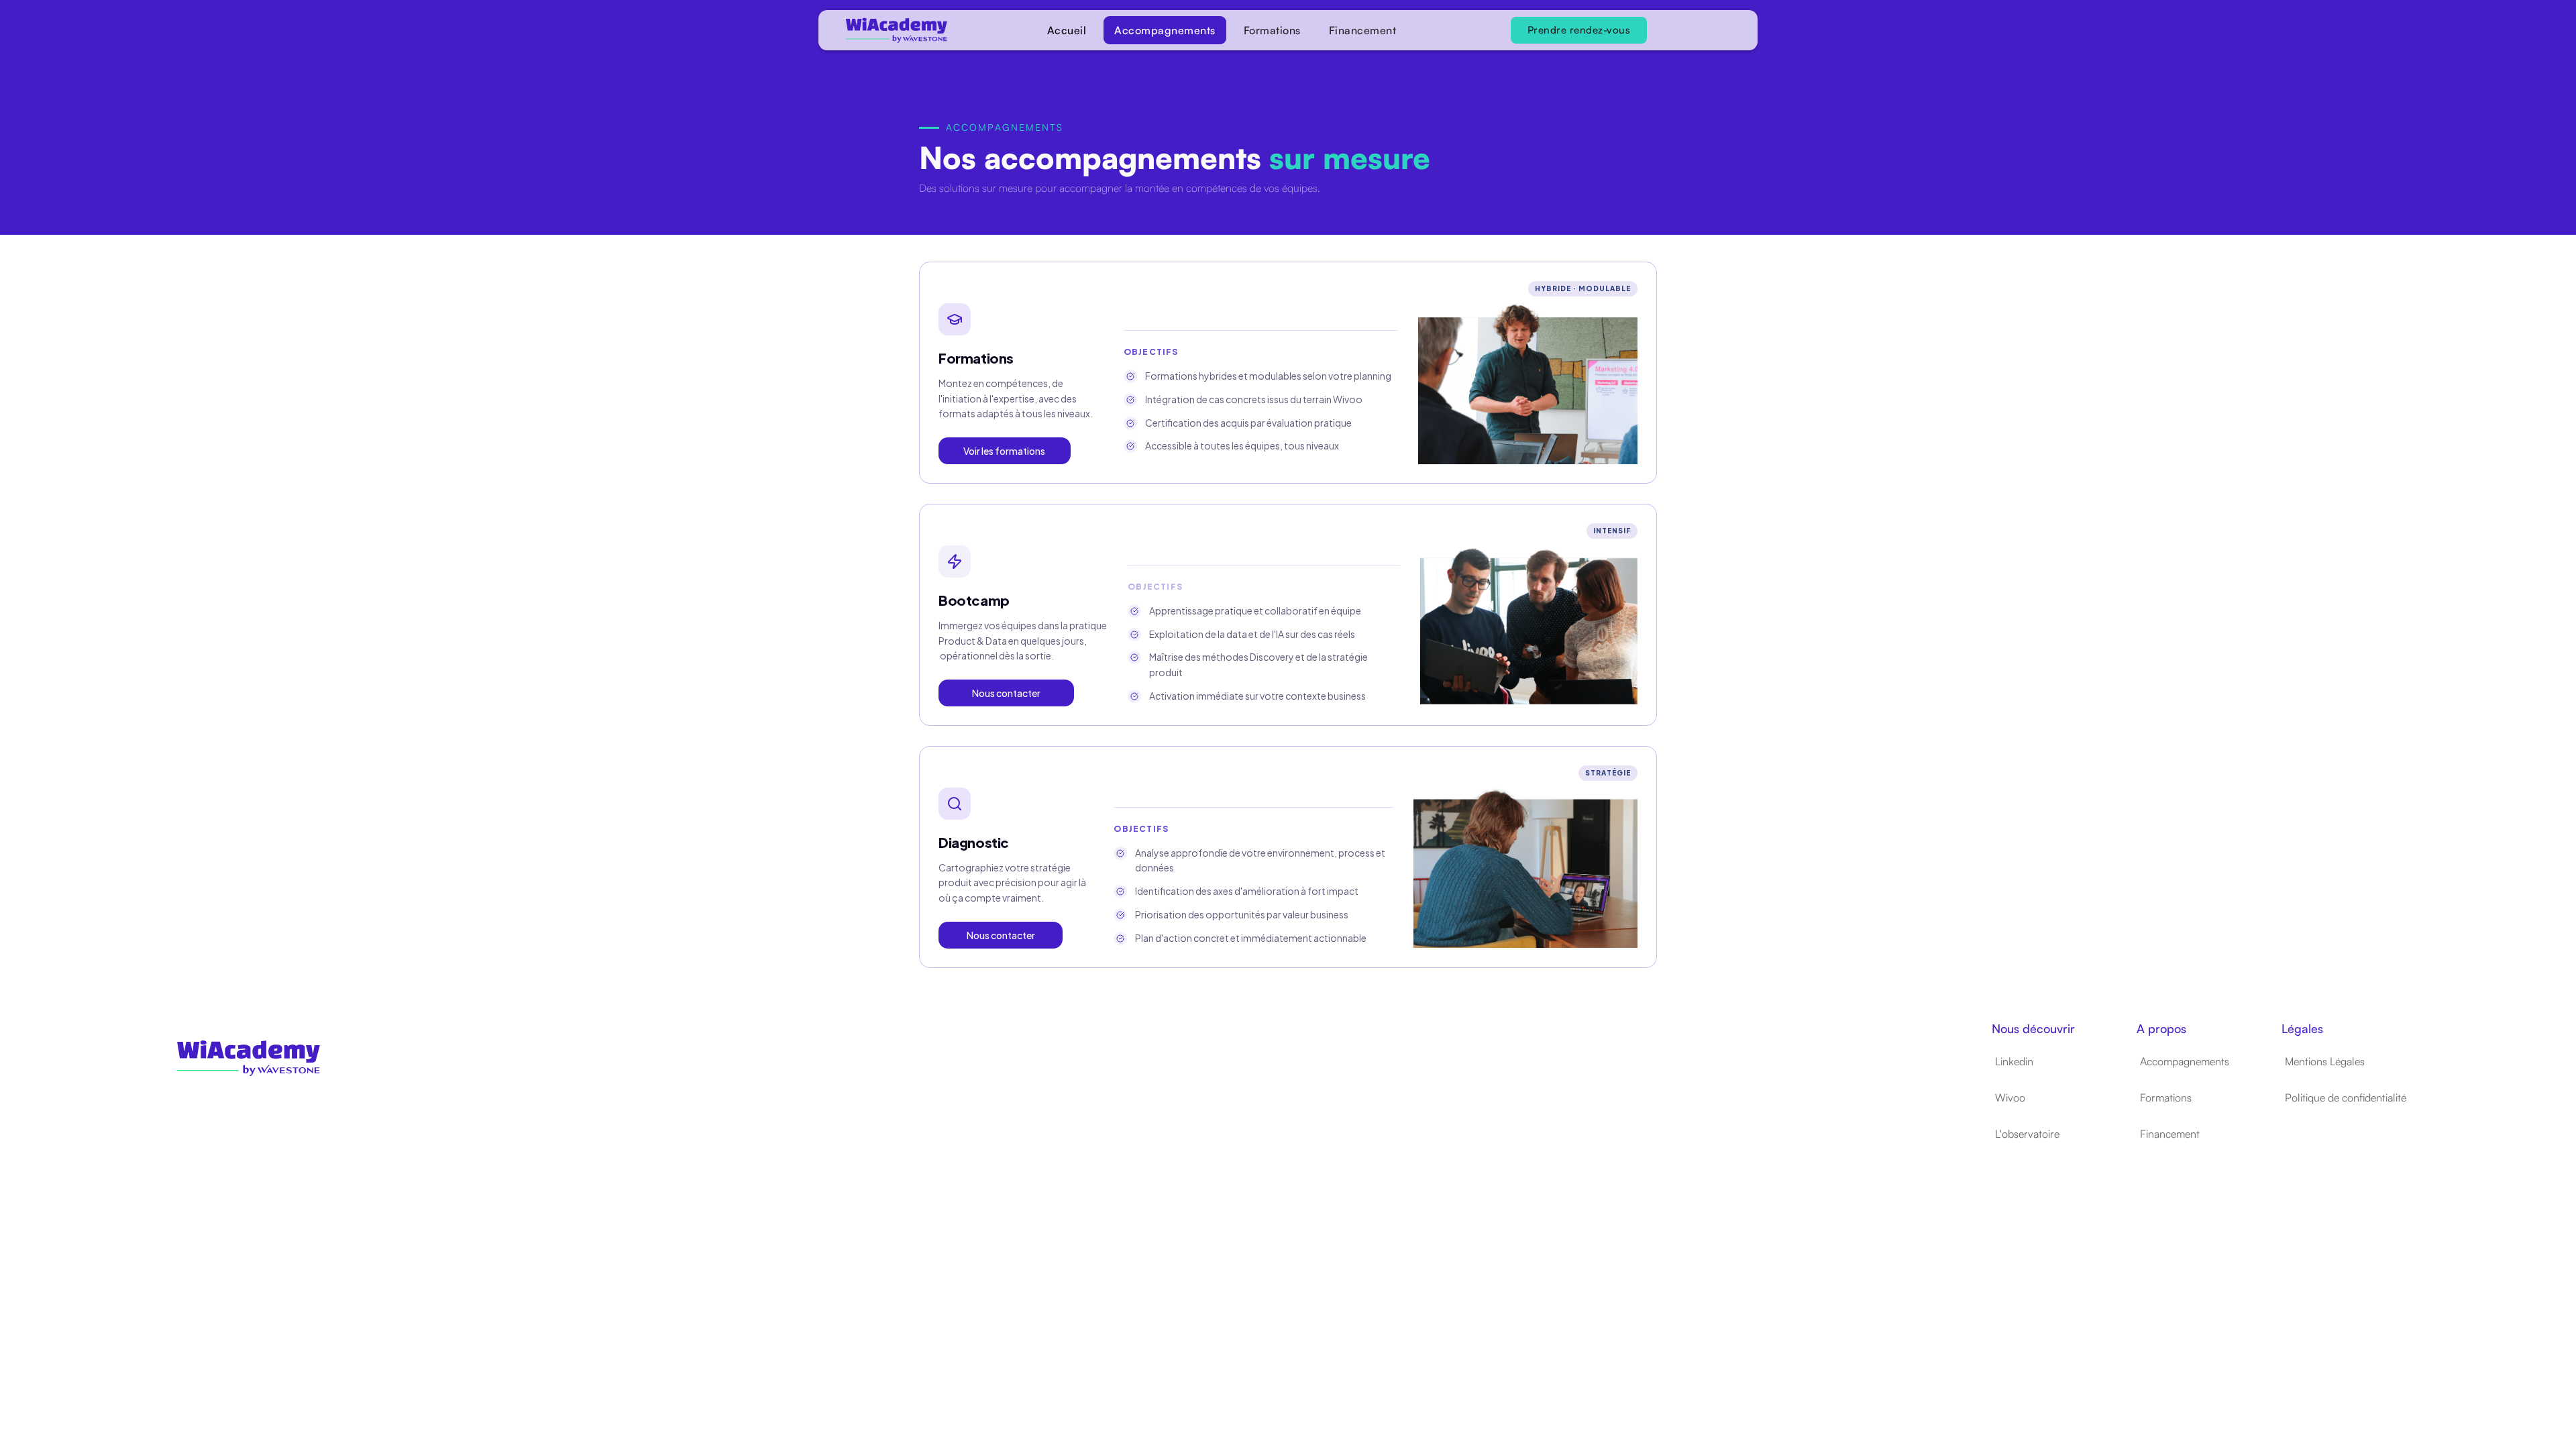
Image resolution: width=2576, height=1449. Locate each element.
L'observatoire (2027, 1134)
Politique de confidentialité (2346, 1097)
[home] (885, 31)
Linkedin (2014, 1061)
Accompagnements (1165, 30)
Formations (1272, 30)
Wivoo (2010, 1097)
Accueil (1067, 30)
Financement (1363, 30)
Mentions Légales (2325, 1061)
